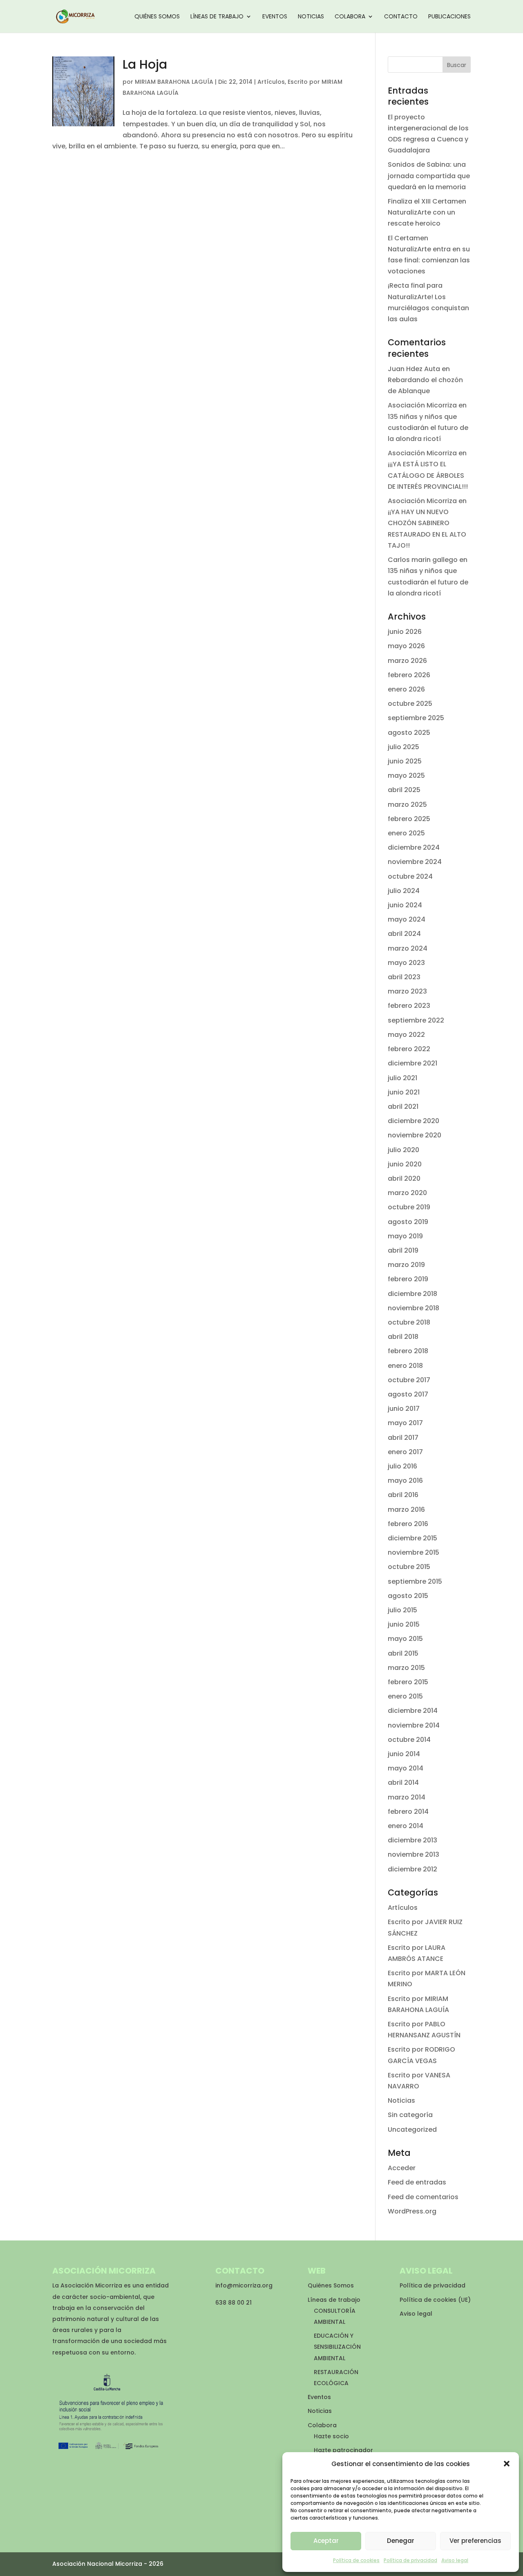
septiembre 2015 (415, 1581)
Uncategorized (412, 2130)
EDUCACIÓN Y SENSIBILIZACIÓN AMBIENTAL (337, 2347)
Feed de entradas (417, 2182)
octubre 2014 (409, 1740)
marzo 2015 (406, 1668)
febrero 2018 (408, 1351)
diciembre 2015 (412, 1538)
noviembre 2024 (415, 862)
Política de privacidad (410, 2560)
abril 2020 (404, 1178)
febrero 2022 (409, 1049)
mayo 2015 (405, 1639)
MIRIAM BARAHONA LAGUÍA (174, 82)
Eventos (275, 17)
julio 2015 (402, 1610)
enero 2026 (406, 689)
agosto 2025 (409, 733)
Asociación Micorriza (422, 405)
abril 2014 (403, 1783)
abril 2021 (403, 1107)
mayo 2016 (405, 1480)
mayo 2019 (405, 1236)
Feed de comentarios (423, 2197)
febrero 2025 (409, 819)
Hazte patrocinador (343, 2450)
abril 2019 (403, 1250)
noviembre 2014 (414, 1725)
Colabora (350, 17)
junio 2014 (404, 1754)
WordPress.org (412, 2211)
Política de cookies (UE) (435, 2300)
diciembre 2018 (412, 1294)
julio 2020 (403, 1150)
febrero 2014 (408, 1812)
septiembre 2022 (416, 1020)
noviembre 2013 (413, 1854)
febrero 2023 (409, 1006)
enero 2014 (406, 1826)
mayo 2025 (406, 775)
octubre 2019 (409, 1207)
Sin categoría (410, 2115)
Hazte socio (331, 2436)
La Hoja (145, 64)
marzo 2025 (407, 805)
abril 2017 (403, 1438)
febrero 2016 (408, 1524)
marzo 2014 (407, 1797)
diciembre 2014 (413, 1711)
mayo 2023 (406, 963)
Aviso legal (455, 2560)
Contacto (401, 17)
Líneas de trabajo (217, 17)
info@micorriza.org (244, 2285)
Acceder (402, 2168)
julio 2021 (402, 1078)
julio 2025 (403, 747)
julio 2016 (402, 1466)
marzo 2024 (408, 948)
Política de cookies (356, 2560)
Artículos (271, 82)
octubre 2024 (410, 876)
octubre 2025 (410, 704)
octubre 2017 (409, 1380)
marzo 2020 (407, 1193)
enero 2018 (405, 1366)
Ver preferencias (475, 2541)
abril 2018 (403, 1337)
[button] (507, 2464)
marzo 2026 (407, 661)
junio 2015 (404, 1624)
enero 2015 (405, 1696)
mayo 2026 (406, 646)
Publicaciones (449, 17)
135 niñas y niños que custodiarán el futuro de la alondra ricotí (428, 428)
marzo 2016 (406, 1510)
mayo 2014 (406, 1768)
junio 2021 (404, 1092)
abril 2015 (403, 1653)
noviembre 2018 (413, 1308)
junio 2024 (405, 905)
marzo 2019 (406, 1265)
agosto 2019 (408, 1222)
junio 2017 (404, 1409)
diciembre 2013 (412, 1840)
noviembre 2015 (413, 1552)
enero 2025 (406, 833)
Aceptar (326, 2541)
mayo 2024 (407, 919)
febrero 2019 (408, 1279)
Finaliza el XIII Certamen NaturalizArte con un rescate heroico (427, 212)
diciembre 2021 (412, 1063)
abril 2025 (404, 790)
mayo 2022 (406, 1035)
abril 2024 (404, 934)
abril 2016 (403, 1495)
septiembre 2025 (416, 718)
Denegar (401, 2541)
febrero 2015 (408, 1682)
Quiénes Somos (157, 17)
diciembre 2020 (413, 1121)
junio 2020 (405, 1164)
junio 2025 (405, 761)
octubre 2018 (409, 1322)
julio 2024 (404, 891)
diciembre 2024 (414, 847)
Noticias (311, 17)
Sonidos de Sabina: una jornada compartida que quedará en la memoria (429, 176)
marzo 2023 (407, 991)
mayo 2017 (405, 1423)
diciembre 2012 (412, 1869)
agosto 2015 (408, 1596)
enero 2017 (405, 1452)
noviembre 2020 (415, 1135)
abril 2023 (404, 977)
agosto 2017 (408, 1394)
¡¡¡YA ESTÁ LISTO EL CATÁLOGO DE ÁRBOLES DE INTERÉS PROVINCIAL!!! (428, 475)
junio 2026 (405, 632)
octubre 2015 (409, 1567)
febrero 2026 (409, 675)
